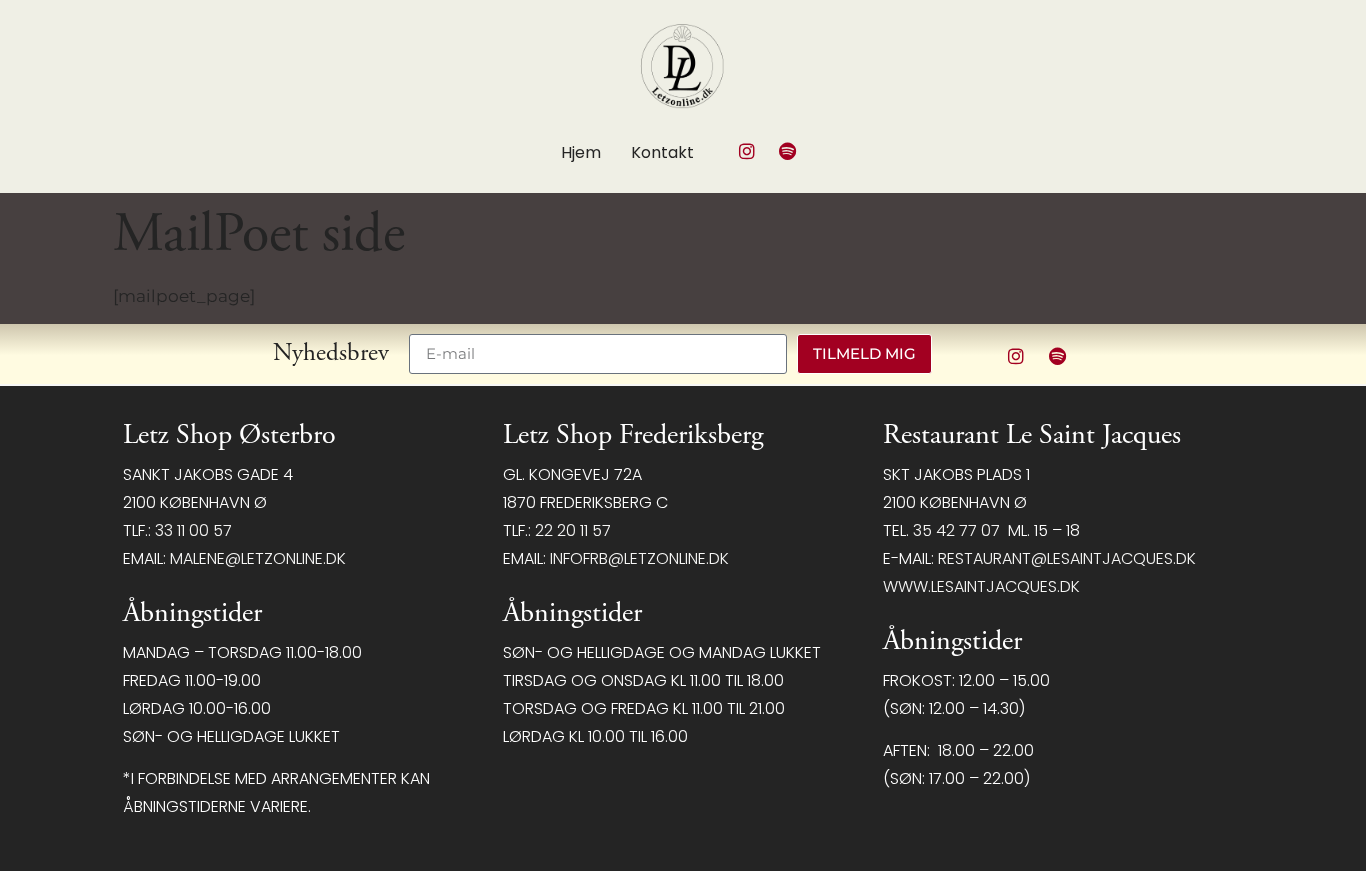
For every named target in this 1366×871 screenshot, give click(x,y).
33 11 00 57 (193, 530)
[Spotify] (788, 151)
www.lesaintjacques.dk (981, 586)
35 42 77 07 (956, 530)
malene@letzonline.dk (258, 558)
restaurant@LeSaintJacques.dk (1067, 558)
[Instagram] (747, 151)
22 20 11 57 (573, 530)
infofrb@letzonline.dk (639, 558)
